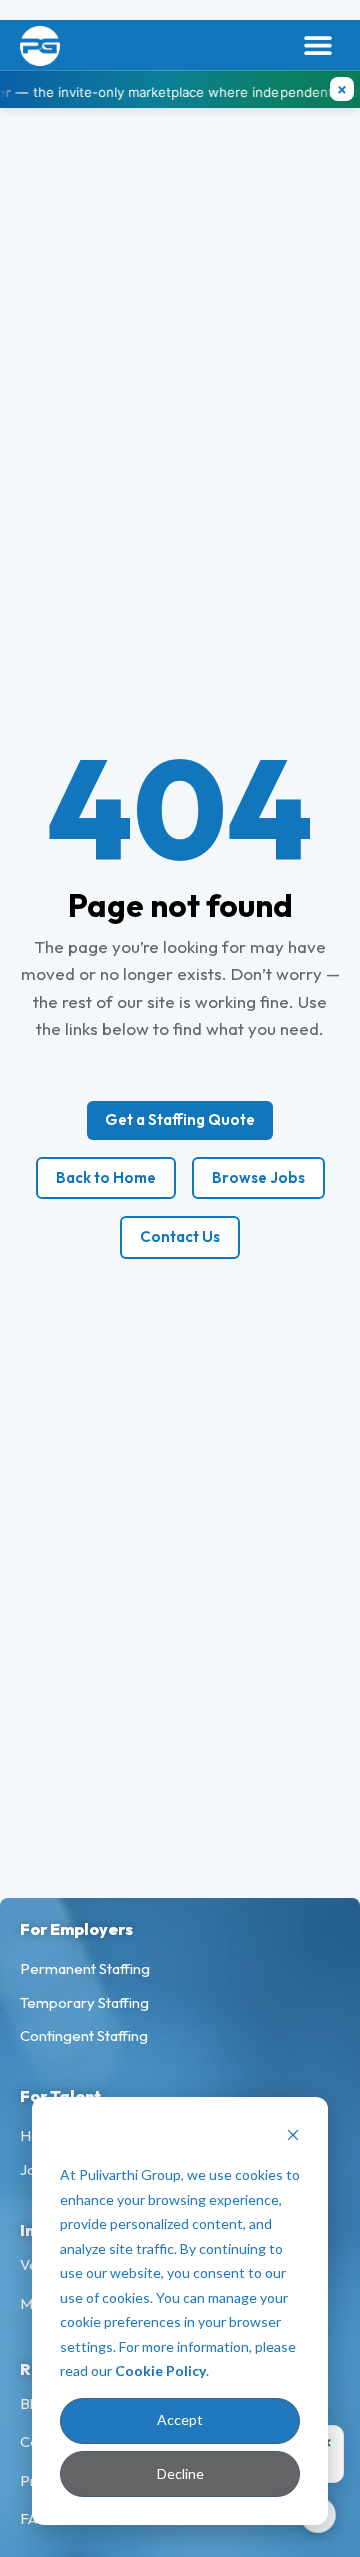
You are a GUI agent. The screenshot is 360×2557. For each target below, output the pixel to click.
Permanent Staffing (85, 1968)
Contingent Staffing (84, 2035)
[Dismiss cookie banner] (293, 2137)
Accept (180, 2419)
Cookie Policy (160, 2370)
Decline (180, 2473)
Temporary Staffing (84, 2002)
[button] (317, 45)
